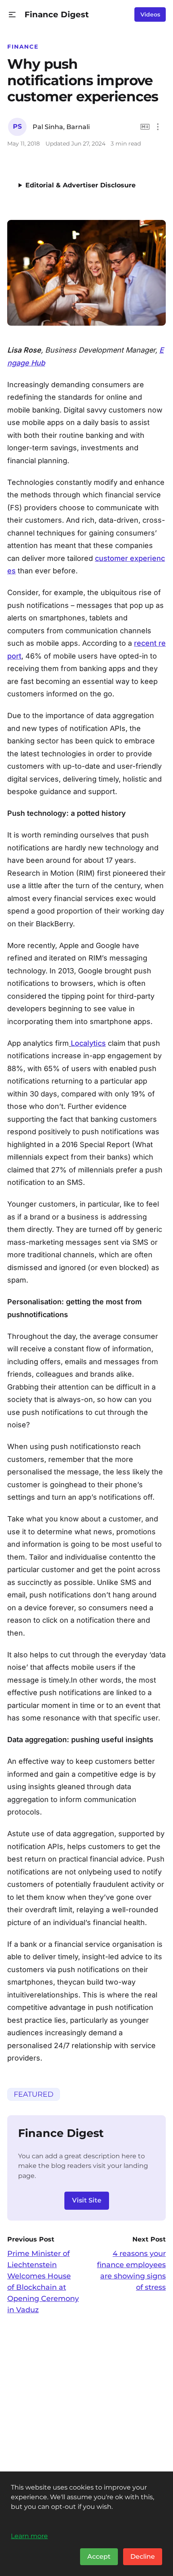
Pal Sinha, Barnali (61, 127)
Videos (150, 14)
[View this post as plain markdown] (145, 127)
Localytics (88, 1043)
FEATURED (34, 2094)
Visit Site (87, 2200)
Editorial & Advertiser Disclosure (80, 185)
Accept (99, 2557)
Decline (143, 2557)
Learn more (29, 2536)
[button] (12, 15)
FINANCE (23, 47)
